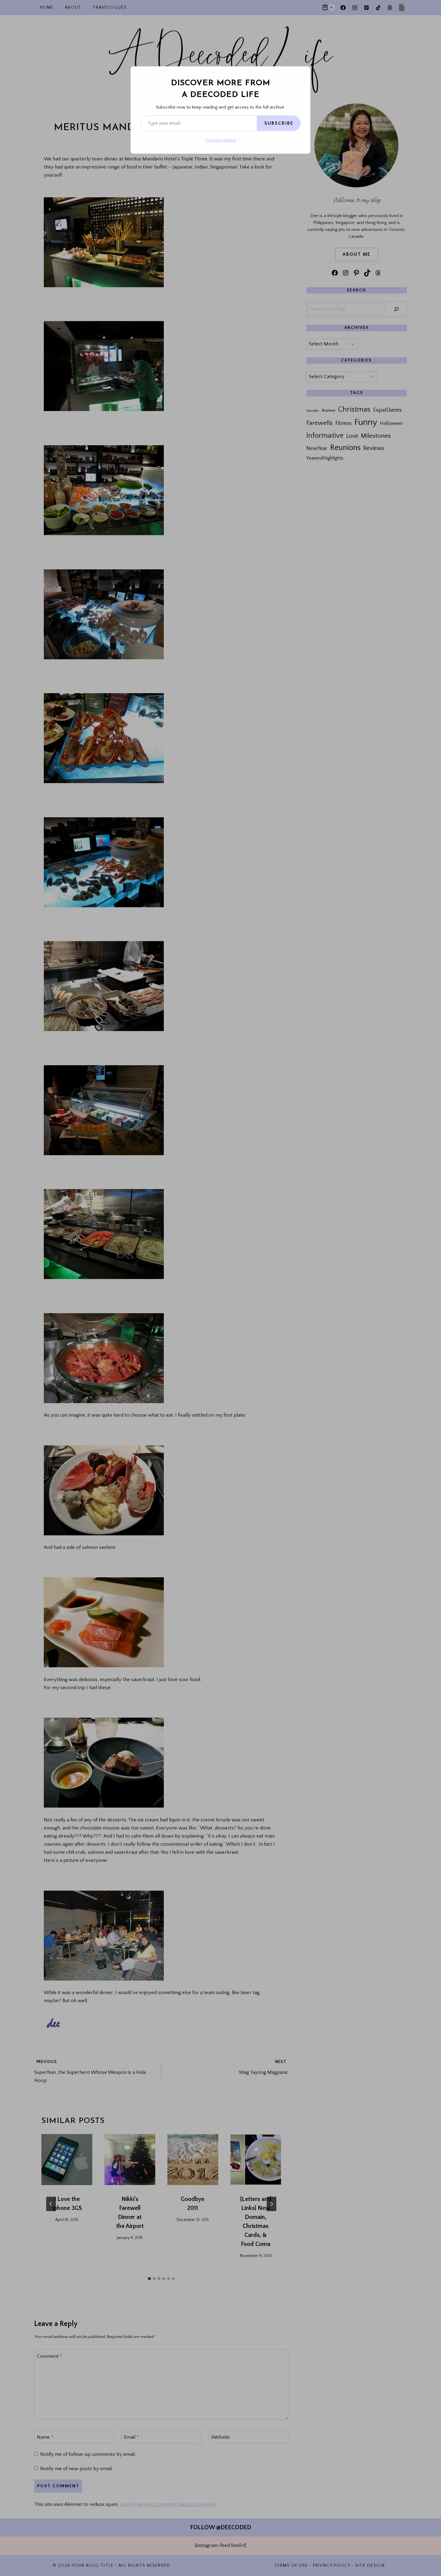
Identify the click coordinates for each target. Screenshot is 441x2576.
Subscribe (279, 123)
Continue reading (220, 140)
